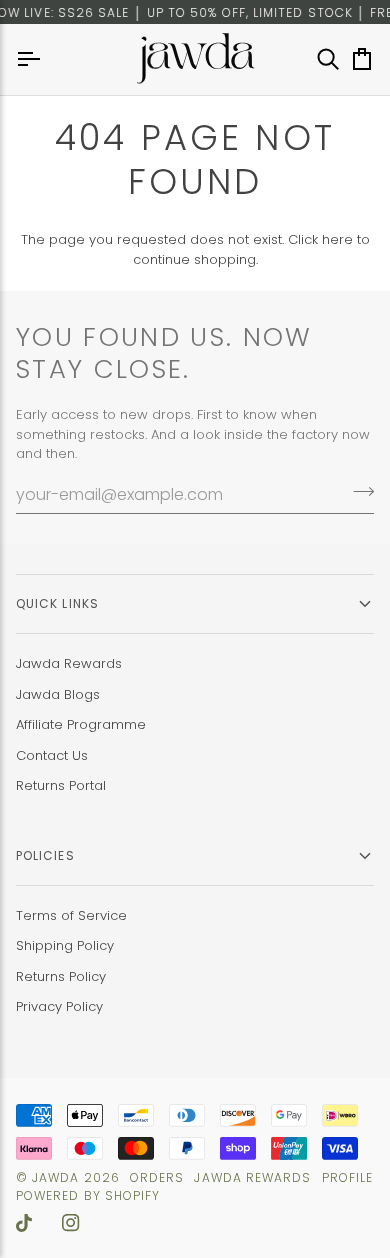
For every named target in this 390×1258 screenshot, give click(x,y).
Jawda (55, 1177)
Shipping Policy (65, 945)
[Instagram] (71, 1223)
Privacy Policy (59, 1006)
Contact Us (52, 755)
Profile (348, 1177)
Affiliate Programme (81, 724)
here (337, 239)
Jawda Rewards (69, 663)
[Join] (357, 492)
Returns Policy (61, 976)
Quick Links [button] (57, 603)
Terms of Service (71, 915)
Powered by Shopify (88, 1195)
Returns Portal (61, 785)
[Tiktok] (24, 1223)
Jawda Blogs (58, 694)
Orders (157, 1177)
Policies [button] (45, 855)
